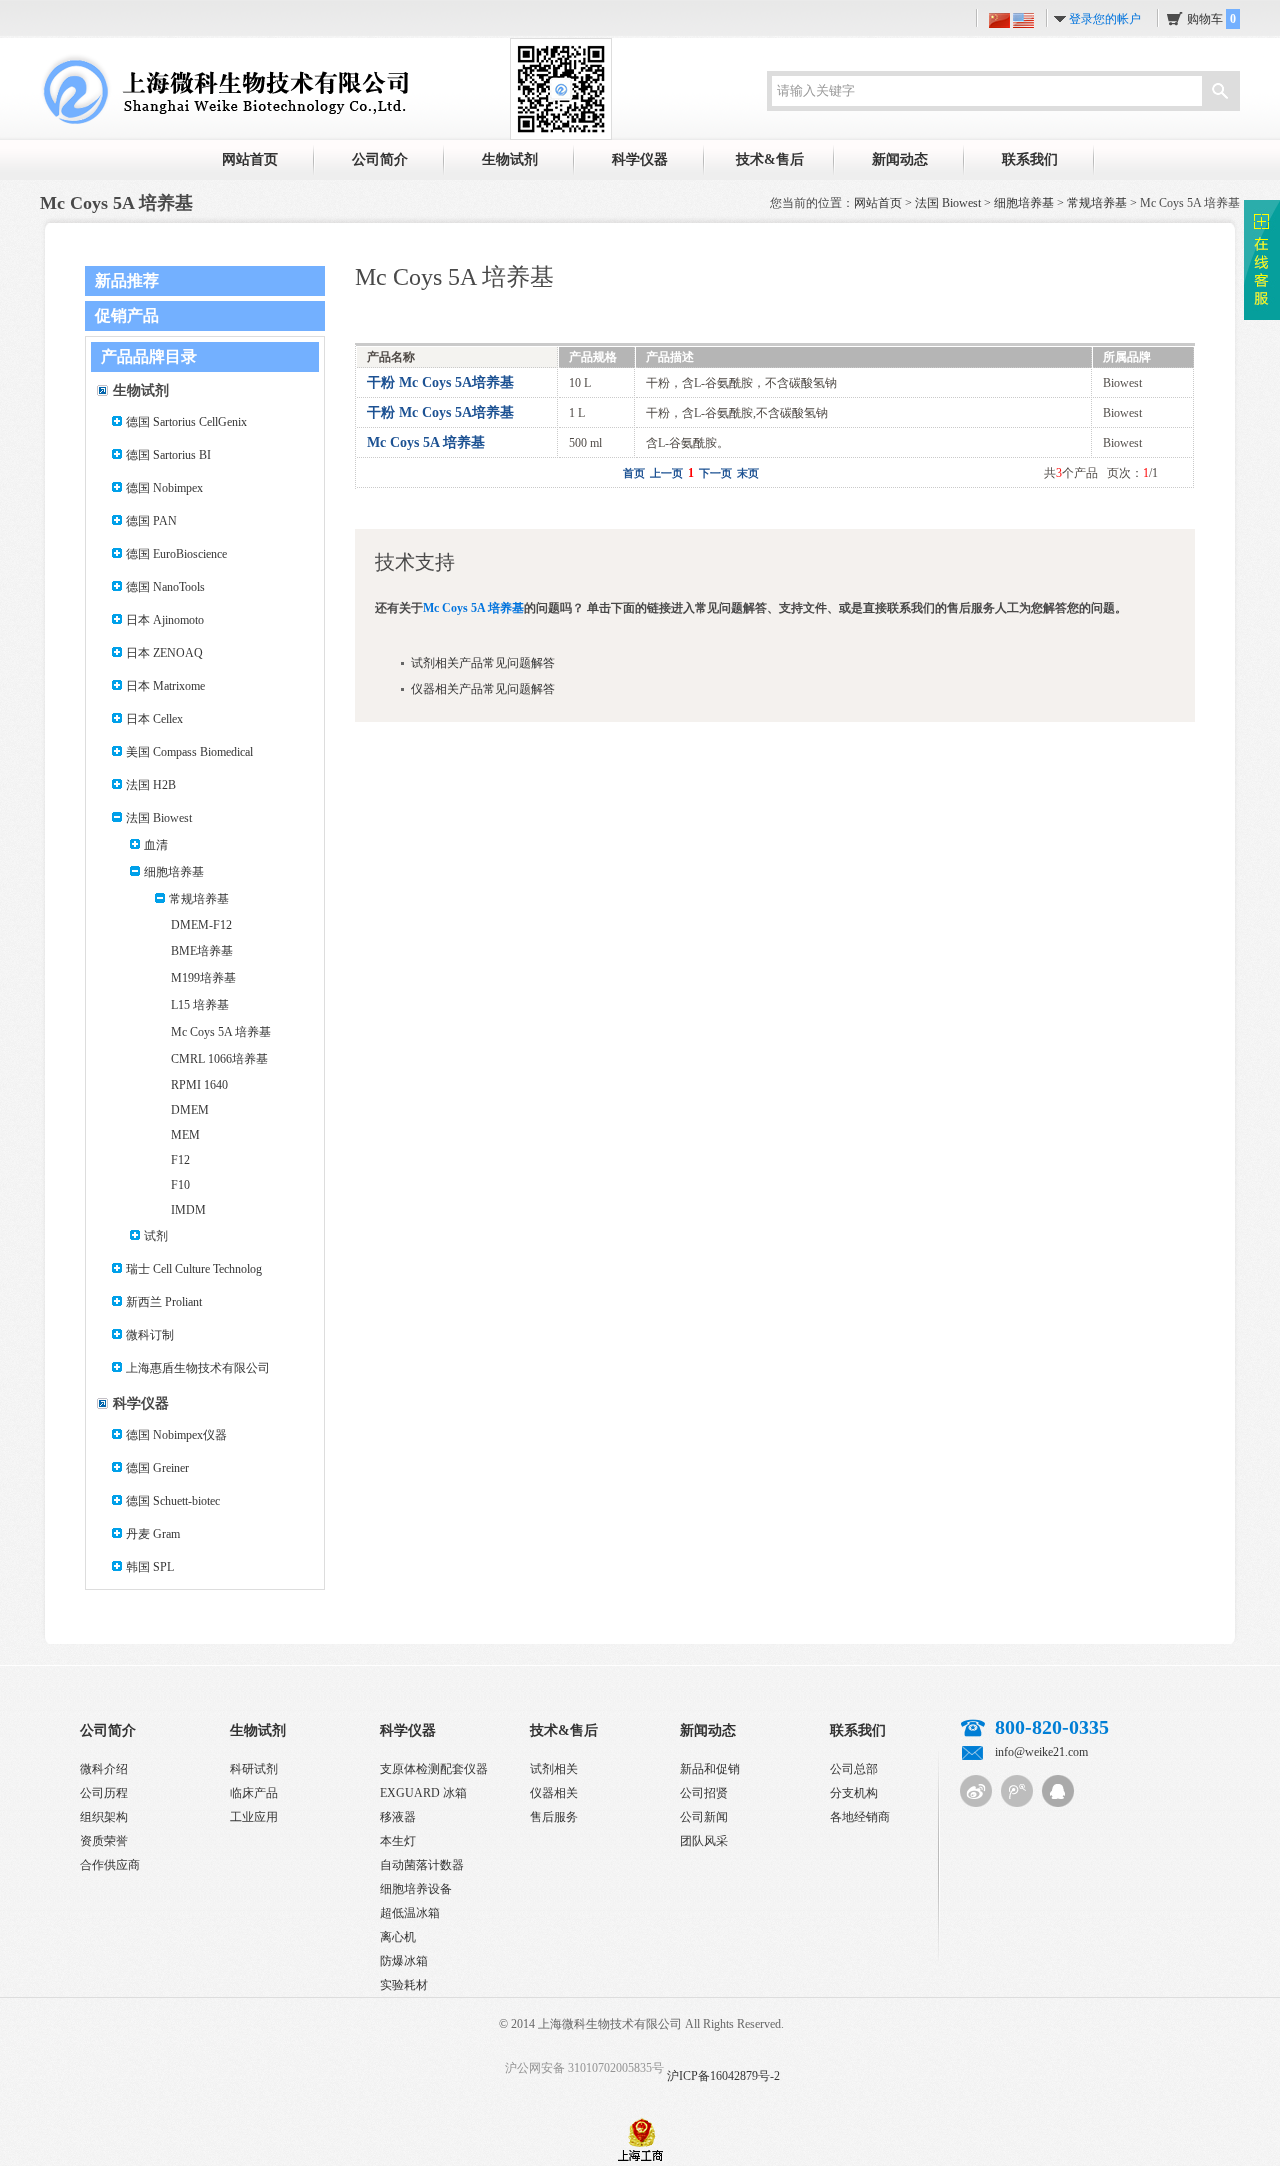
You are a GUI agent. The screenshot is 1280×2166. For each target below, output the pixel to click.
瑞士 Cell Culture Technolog (194, 1269)
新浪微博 (976, 1791)
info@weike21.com (1041, 1752)
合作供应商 (110, 1865)
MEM (185, 1135)
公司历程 (104, 1793)
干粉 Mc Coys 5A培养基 (440, 382)
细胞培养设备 (416, 1889)
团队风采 (704, 1841)
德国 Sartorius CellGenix (186, 422)
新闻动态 (900, 159)
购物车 (1211, 19)
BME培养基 (202, 951)
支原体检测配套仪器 (434, 1769)
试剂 (156, 1236)
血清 (156, 845)
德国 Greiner (157, 1468)
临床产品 (254, 1793)
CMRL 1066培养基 (219, 1059)
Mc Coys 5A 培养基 (221, 1032)
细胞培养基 (1024, 203)
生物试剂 (510, 159)
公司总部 (854, 1769)
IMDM (188, 1210)
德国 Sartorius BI (168, 455)
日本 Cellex (154, 719)
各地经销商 (860, 1817)
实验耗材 (404, 1985)
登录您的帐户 (1105, 19)
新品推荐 (127, 280)
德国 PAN (151, 521)
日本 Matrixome (165, 686)
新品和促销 (710, 1769)
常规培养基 (1097, 203)
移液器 (398, 1817)
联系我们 (1030, 159)
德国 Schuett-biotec (173, 1501)
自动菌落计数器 (422, 1865)
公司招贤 (704, 1793)
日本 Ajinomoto (165, 620)
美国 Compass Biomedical (189, 752)
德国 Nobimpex (164, 488)
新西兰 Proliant (164, 1302)
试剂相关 (554, 1769)
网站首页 (250, 159)
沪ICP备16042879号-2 (723, 2076)
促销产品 (127, 315)
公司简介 (380, 159)
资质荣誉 (104, 1841)
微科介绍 (104, 1769)
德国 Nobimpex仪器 (176, 1435)
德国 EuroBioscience (176, 554)
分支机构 (854, 1793)
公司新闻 (704, 1817)
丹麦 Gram (153, 1534)
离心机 (398, 1937)
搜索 (1220, 93)
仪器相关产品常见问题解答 (483, 689)
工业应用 (254, 1817)
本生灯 (398, 1841)
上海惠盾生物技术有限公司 (198, 1368)
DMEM (190, 1110)
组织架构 (104, 1817)
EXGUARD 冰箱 (423, 1793)
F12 (180, 1160)
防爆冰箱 (404, 1961)
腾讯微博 (1017, 1791)
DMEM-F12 (201, 925)
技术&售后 (770, 159)
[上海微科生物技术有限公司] (224, 88)
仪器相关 (554, 1793)
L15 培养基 (200, 1005)
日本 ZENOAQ (164, 653)
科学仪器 (640, 159)
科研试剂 (254, 1769)
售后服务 (554, 1817)
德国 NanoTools (165, 587)
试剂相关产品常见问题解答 (483, 663)
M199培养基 (203, 978)
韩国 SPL (150, 1567)
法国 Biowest (948, 203)
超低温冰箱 (410, 1913)
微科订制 (150, 1335)
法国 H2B (151, 785)
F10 (180, 1185)
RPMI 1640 (199, 1085)
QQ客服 (1058, 1791)
